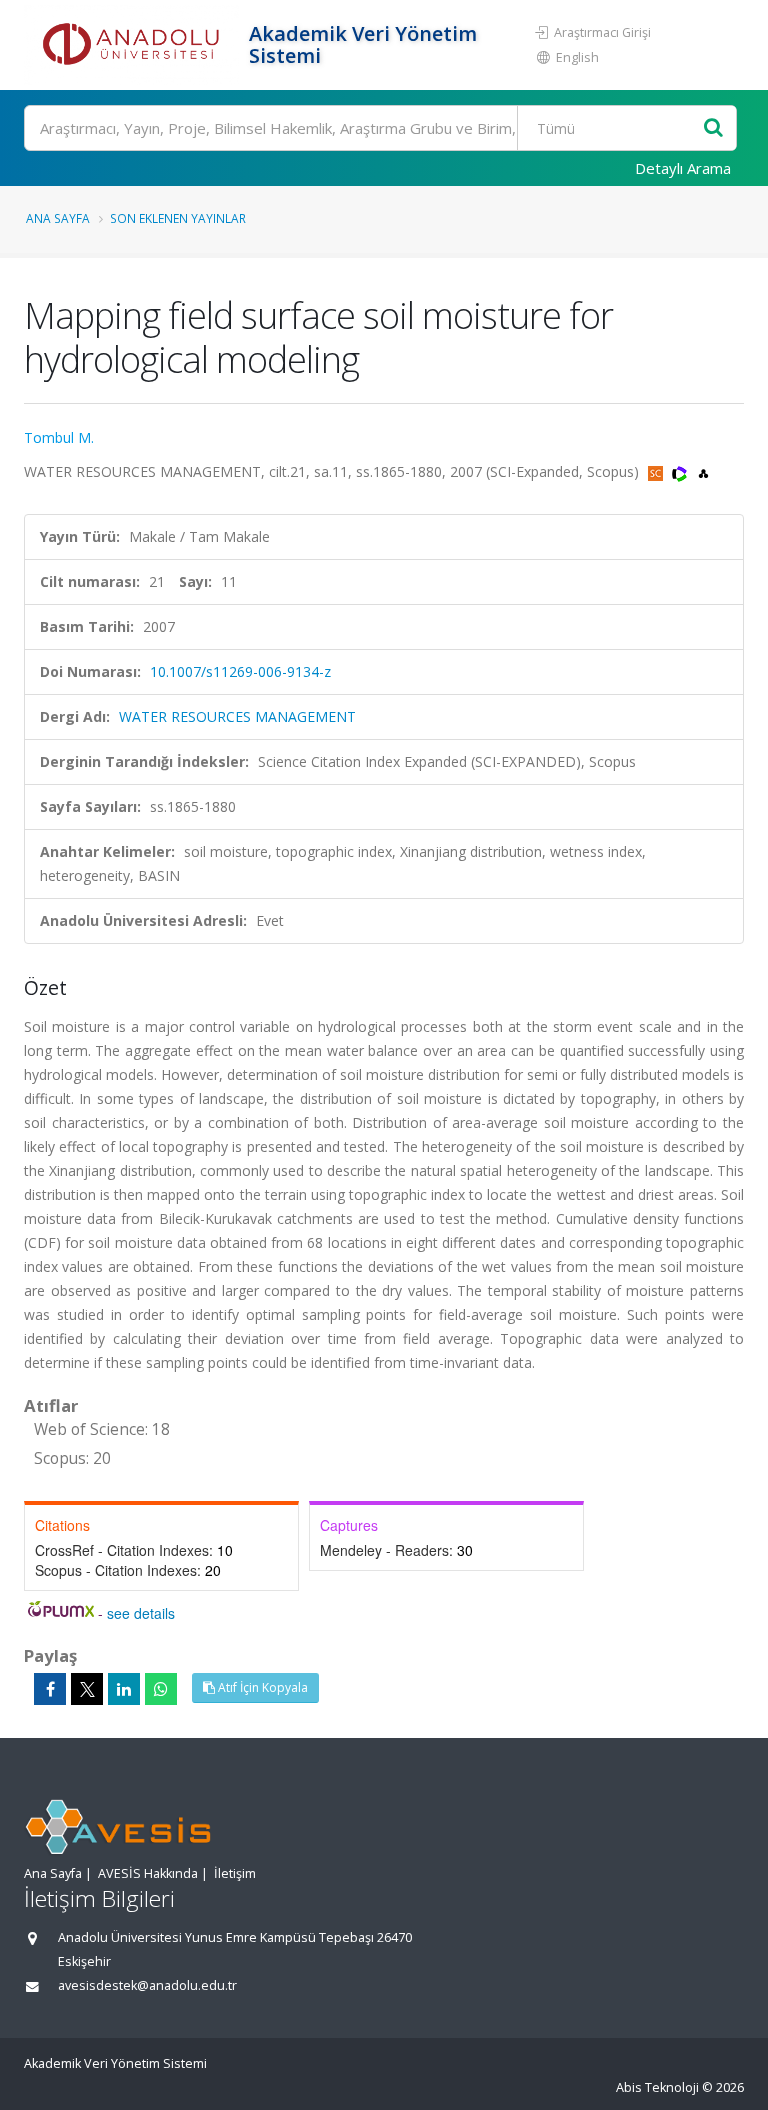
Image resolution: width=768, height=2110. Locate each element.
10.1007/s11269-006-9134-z (240, 671)
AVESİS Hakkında (148, 1873)
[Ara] (713, 128)
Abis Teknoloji (657, 2087)
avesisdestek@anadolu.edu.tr (147, 1985)
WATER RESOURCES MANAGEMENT (237, 716)
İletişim (235, 1873)
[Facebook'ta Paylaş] (50, 1689)
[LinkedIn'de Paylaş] (124, 1689)
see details (141, 1613)
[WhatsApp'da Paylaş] (161, 1689)
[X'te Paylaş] (87, 1689)
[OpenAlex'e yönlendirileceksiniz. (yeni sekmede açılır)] (703, 471)
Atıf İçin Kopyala (261, 1687)
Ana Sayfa (58, 218)
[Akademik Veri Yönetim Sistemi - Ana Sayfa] (134, 45)
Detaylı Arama (683, 168)
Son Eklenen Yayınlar (178, 218)
